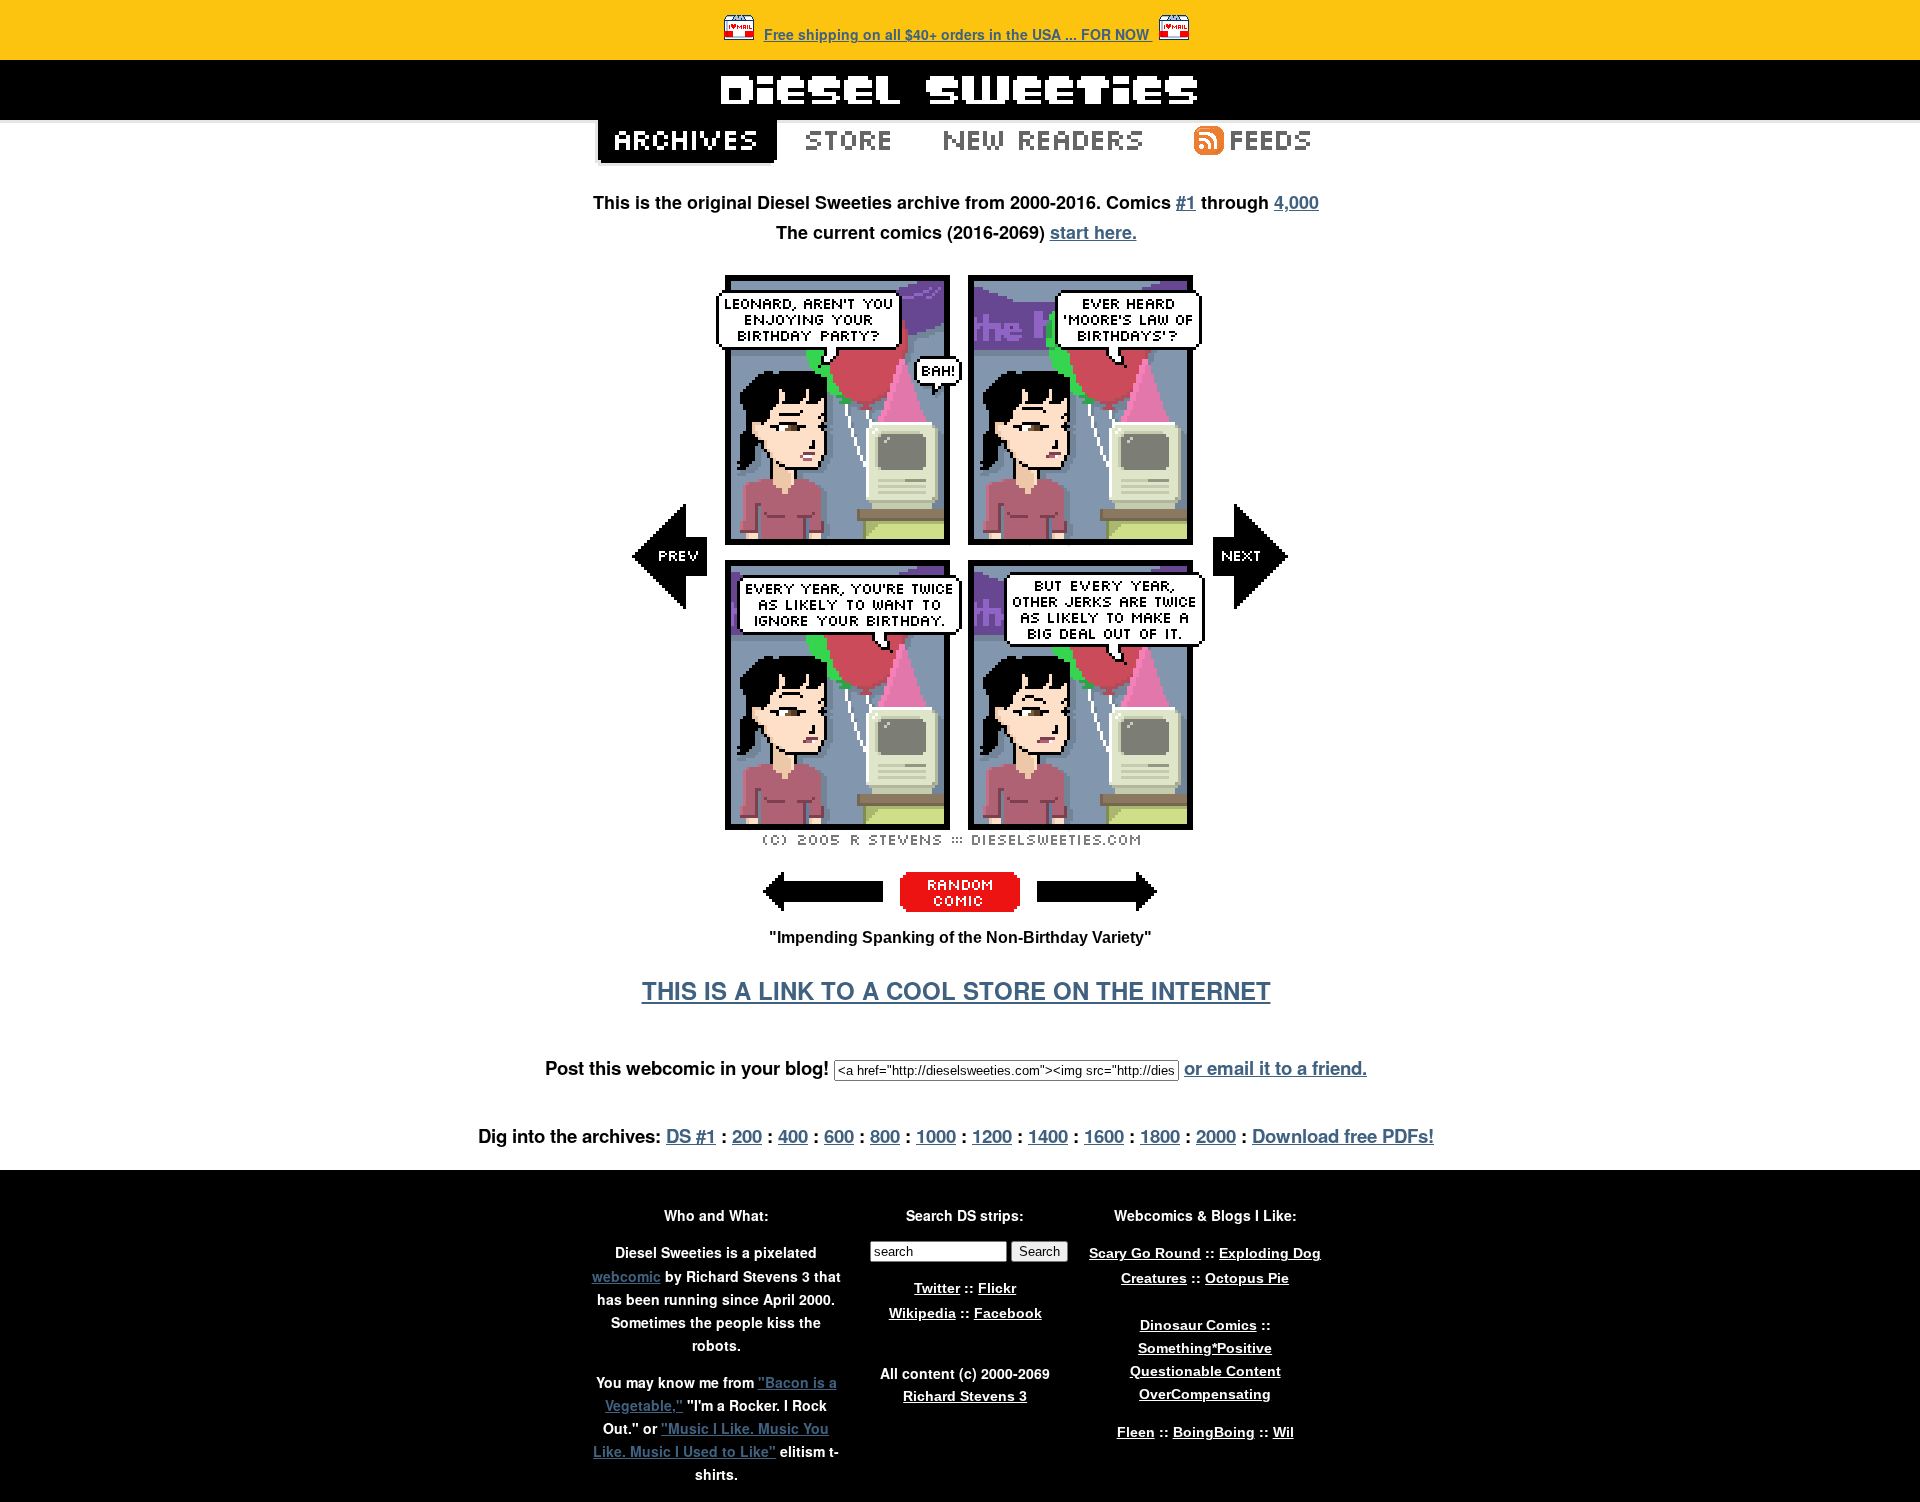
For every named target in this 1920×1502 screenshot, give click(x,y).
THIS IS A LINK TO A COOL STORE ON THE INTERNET (956, 990)
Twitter (937, 1288)
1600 (1104, 1135)
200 (747, 1135)
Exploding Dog (1270, 1253)
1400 (1048, 1135)
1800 (1160, 1135)
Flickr (997, 1288)
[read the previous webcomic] (823, 921)
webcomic (626, 1276)
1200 (992, 1135)
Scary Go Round (1145, 1253)
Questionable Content (1205, 1371)
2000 (1216, 1135)
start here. (1093, 232)
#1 (1186, 202)
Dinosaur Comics (1198, 1325)
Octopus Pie (1247, 1278)
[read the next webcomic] (1097, 921)
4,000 (1296, 202)
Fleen (1136, 1432)
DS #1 (691, 1135)
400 (793, 1135)
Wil (1283, 1432)
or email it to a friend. (1275, 1067)
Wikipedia (922, 1313)
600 (839, 1135)
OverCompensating (1205, 1394)
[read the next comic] (1250, 757)
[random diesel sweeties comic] (960, 906)
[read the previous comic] (670, 757)
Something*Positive (1205, 1348)
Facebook (1008, 1313)
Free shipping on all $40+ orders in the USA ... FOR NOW (958, 34)
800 (885, 1135)
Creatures (1154, 1278)
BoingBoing (1214, 1432)
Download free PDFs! (1343, 1135)
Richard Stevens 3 (965, 1396)
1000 (936, 1135)
